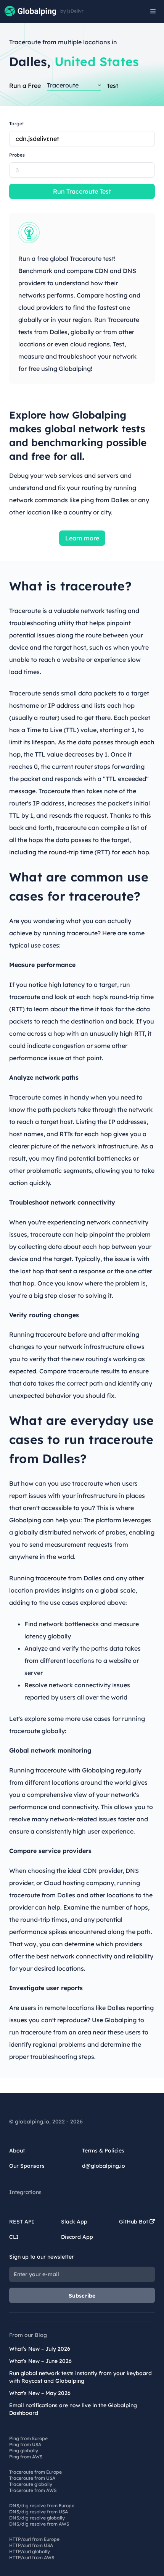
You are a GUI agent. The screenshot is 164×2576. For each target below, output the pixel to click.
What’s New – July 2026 (40, 2349)
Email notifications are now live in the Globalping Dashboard (73, 2409)
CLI (14, 2237)
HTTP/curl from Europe (34, 2539)
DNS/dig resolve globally (37, 2518)
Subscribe (82, 2296)
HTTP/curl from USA (31, 2545)
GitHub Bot (134, 2222)
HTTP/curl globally (30, 2551)
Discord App (77, 2237)
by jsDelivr (72, 11)
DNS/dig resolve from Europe (42, 2506)
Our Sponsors (27, 2166)
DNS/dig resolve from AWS (39, 2524)
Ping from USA (25, 2444)
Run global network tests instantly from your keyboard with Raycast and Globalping (80, 2377)
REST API (22, 2222)
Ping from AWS (26, 2457)
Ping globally (24, 2451)
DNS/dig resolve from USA (39, 2512)
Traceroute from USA (32, 2478)
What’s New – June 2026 (40, 2361)
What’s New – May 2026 (40, 2393)
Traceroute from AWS (33, 2490)
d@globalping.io (104, 2166)
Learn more (82, 538)
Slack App (74, 2222)
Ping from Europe (28, 2438)
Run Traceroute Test (82, 191)
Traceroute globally (31, 2484)
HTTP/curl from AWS (32, 2557)
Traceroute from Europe (35, 2472)
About (17, 2151)
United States (97, 61)
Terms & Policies (103, 2151)
